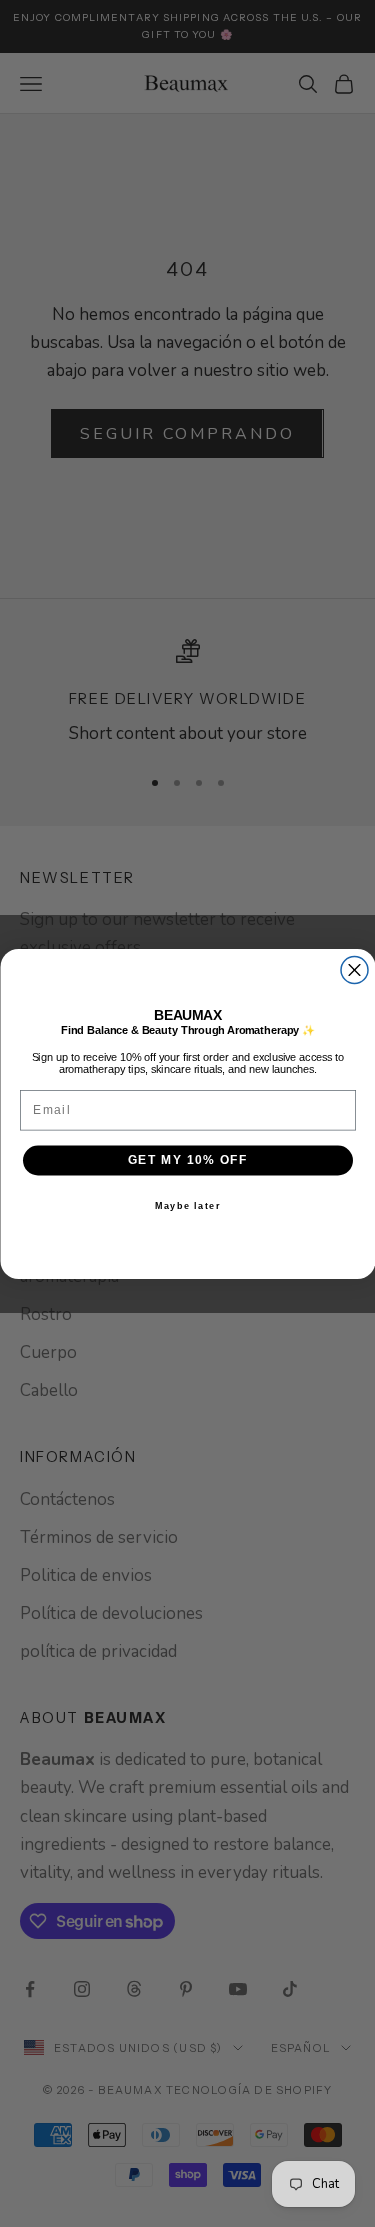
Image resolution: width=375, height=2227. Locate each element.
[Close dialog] (354, 969)
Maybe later (187, 1204)
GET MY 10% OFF (187, 1159)
